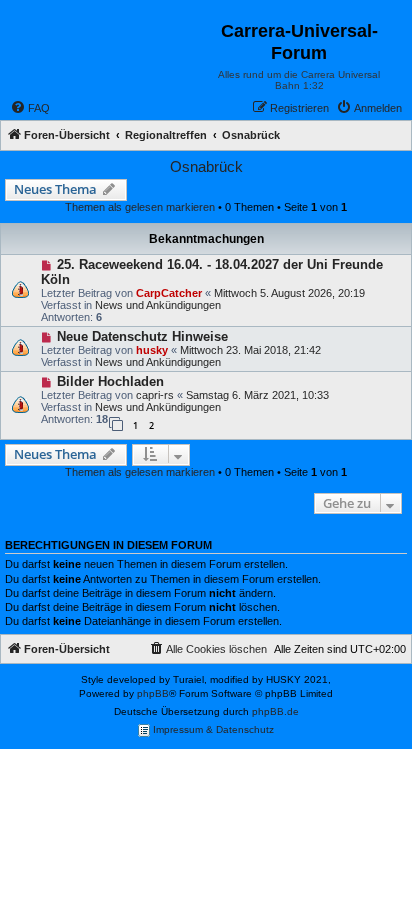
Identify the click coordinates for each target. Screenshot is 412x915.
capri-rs (155, 395)
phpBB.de (275, 711)
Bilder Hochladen (110, 381)
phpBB (153, 693)
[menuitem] (30, 108)
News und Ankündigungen (158, 305)
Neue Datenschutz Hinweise (142, 336)
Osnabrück (206, 166)
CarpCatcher (169, 293)
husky (152, 350)
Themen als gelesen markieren (140, 207)
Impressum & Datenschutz (212, 729)
